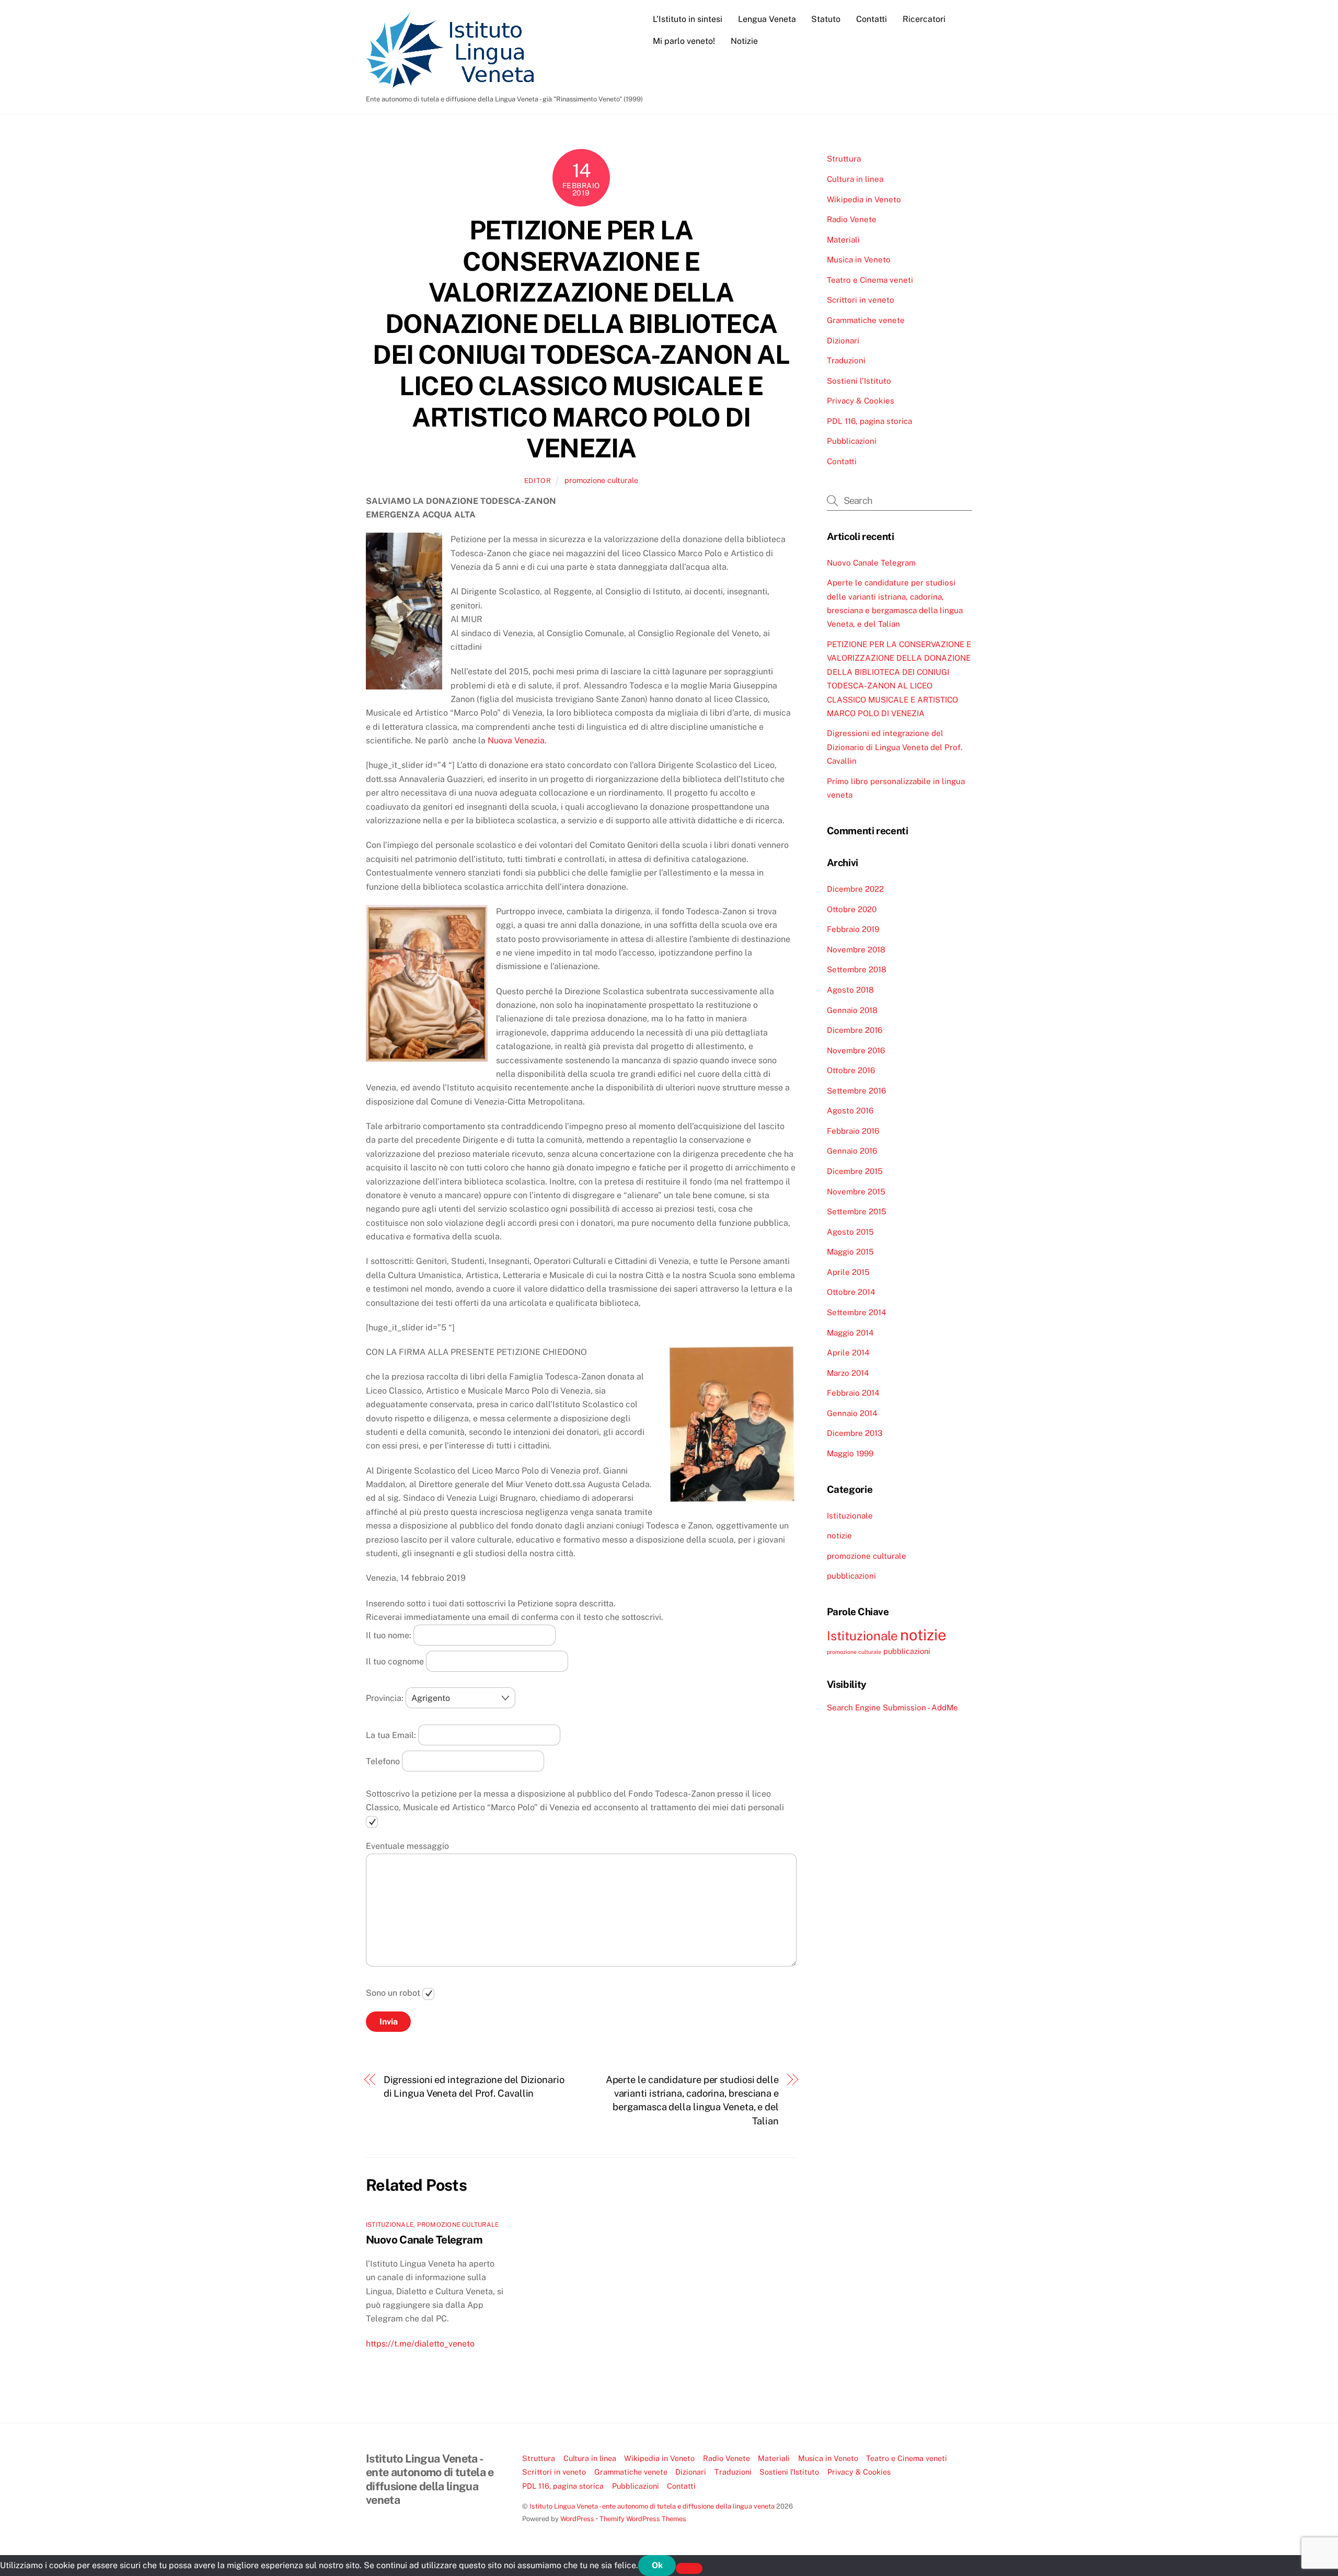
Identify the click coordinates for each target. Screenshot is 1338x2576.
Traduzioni (846, 360)
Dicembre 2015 (855, 1171)
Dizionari (843, 341)
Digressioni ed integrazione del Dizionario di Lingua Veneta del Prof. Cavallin (474, 2086)
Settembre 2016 (856, 1091)
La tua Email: (392, 1735)
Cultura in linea (855, 179)
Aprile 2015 (848, 1272)
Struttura (844, 159)
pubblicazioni (851, 1576)
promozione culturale (601, 480)
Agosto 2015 (850, 1232)
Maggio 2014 (850, 1333)
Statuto (826, 19)
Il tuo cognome (396, 1661)
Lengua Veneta (767, 19)
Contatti (872, 19)
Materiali (843, 240)
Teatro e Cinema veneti (870, 280)
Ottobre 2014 (851, 1292)
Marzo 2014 (848, 1373)
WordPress (577, 2519)
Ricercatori (924, 19)
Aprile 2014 (848, 1353)
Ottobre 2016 (851, 1070)
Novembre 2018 (856, 950)
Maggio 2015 (850, 1252)
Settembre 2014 (857, 1312)
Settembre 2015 (857, 1211)
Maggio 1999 (850, 1453)
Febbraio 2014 (853, 1393)
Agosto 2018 (850, 990)
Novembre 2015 (856, 1192)
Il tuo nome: (390, 1635)
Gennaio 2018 (852, 1010)
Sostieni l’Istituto (859, 381)
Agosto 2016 (850, 1111)
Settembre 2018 (857, 969)
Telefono (384, 1761)
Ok (657, 2565)
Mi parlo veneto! (684, 41)
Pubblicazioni (852, 441)
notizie (839, 1536)
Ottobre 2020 (852, 909)
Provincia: (386, 1698)
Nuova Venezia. (517, 740)
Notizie (744, 41)
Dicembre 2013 (855, 1433)
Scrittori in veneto (861, 300)
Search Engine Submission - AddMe (892, 1707)
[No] (689, 2568)
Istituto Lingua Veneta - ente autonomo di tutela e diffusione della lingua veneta (652, 2506)
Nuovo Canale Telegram (424, 2240)
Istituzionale (390, 2225)
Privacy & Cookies (861, 401)
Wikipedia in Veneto (864, 199)
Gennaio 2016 (852, 1151)
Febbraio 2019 (853, 929)
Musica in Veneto (859, 260)
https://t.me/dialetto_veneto (420, 2344)
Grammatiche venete (866, 320)
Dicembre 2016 (855, 1030)
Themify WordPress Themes (643, 2519)
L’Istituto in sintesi (688, 19)
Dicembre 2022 (855, 889)
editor (538, 481)
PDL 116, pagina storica (869, 421)
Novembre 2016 (856, 1050)
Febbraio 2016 (853, 1131)
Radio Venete (852, 219)
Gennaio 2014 (852, 1413)
